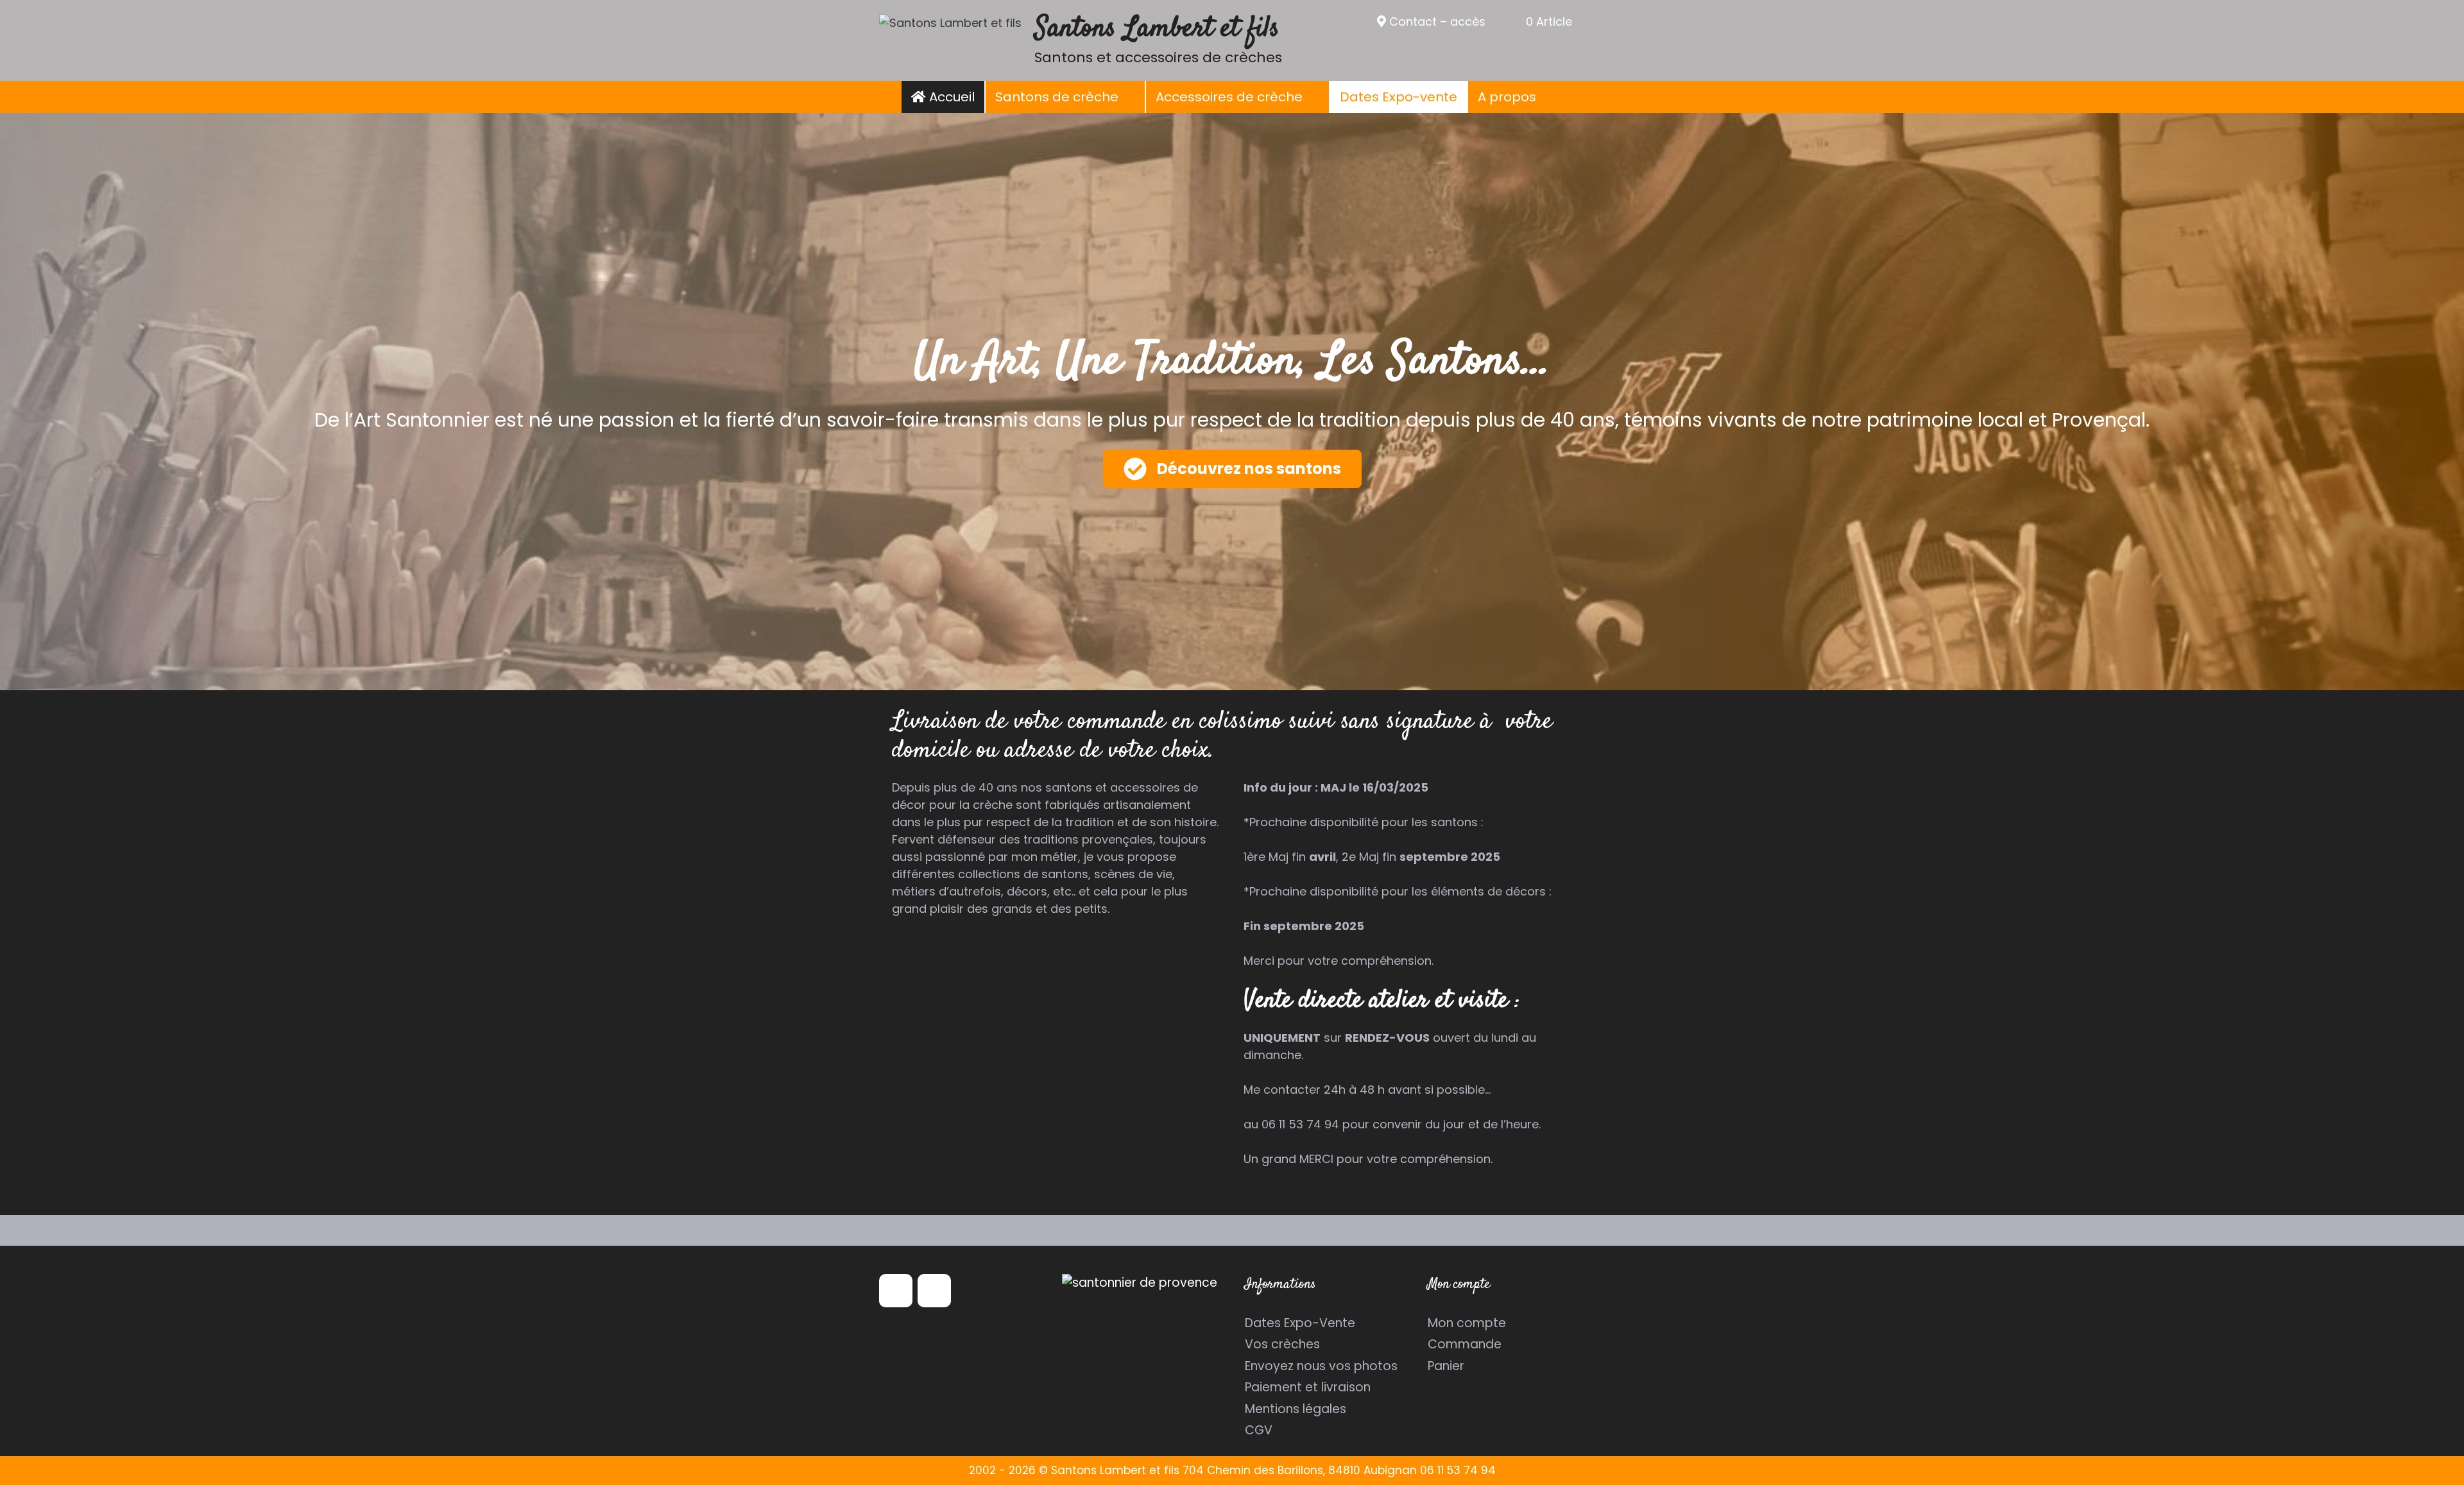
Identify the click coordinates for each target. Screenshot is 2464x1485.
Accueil (950, 97)
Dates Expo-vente (1399, 97)
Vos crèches (1282, 1344)
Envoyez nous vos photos (1321, 1366)
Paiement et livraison (1308, 1387)
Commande (1465, 1344)
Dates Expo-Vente (1300, 1323)
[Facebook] (896, 1291)
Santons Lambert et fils (1157, 29)
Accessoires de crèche (1229, 97)
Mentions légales (1296, 1409)
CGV (1259, 1430)
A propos (1507, 97)
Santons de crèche (1057, 97)
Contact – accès (1436, 21)
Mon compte (1467, 1323)
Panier (1446, 1366)
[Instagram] (934, 1291)
